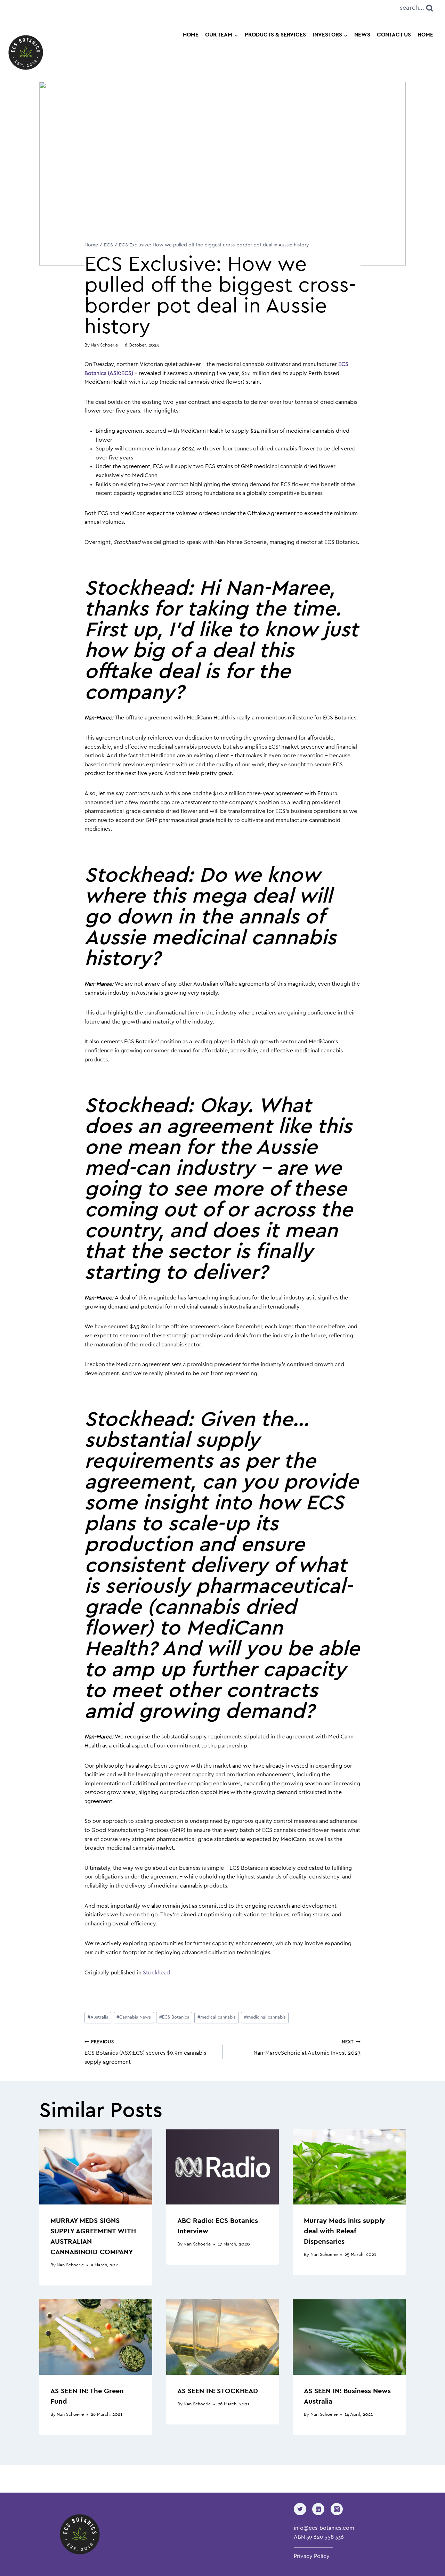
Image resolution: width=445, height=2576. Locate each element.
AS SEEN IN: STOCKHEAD (218, 2391)
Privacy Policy (312, 2557)
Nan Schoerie (70, 2265)
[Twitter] (300, 2509)
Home (191, 35)
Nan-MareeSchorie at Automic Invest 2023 (307, 2048)
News (362, 35)
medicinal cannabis (265, 2017)
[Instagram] (337, 2509)
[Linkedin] (318, 2509)
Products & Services (275, 35)
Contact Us (394, 35)
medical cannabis (217, 2017)
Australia (98, 2017)
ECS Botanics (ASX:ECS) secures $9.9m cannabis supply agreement (145, 2052)
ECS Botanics (174, 2017)
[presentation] (96, 2167)
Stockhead (156, 1973)
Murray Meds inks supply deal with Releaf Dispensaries (344, 2231)
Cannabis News (134, 2017)
